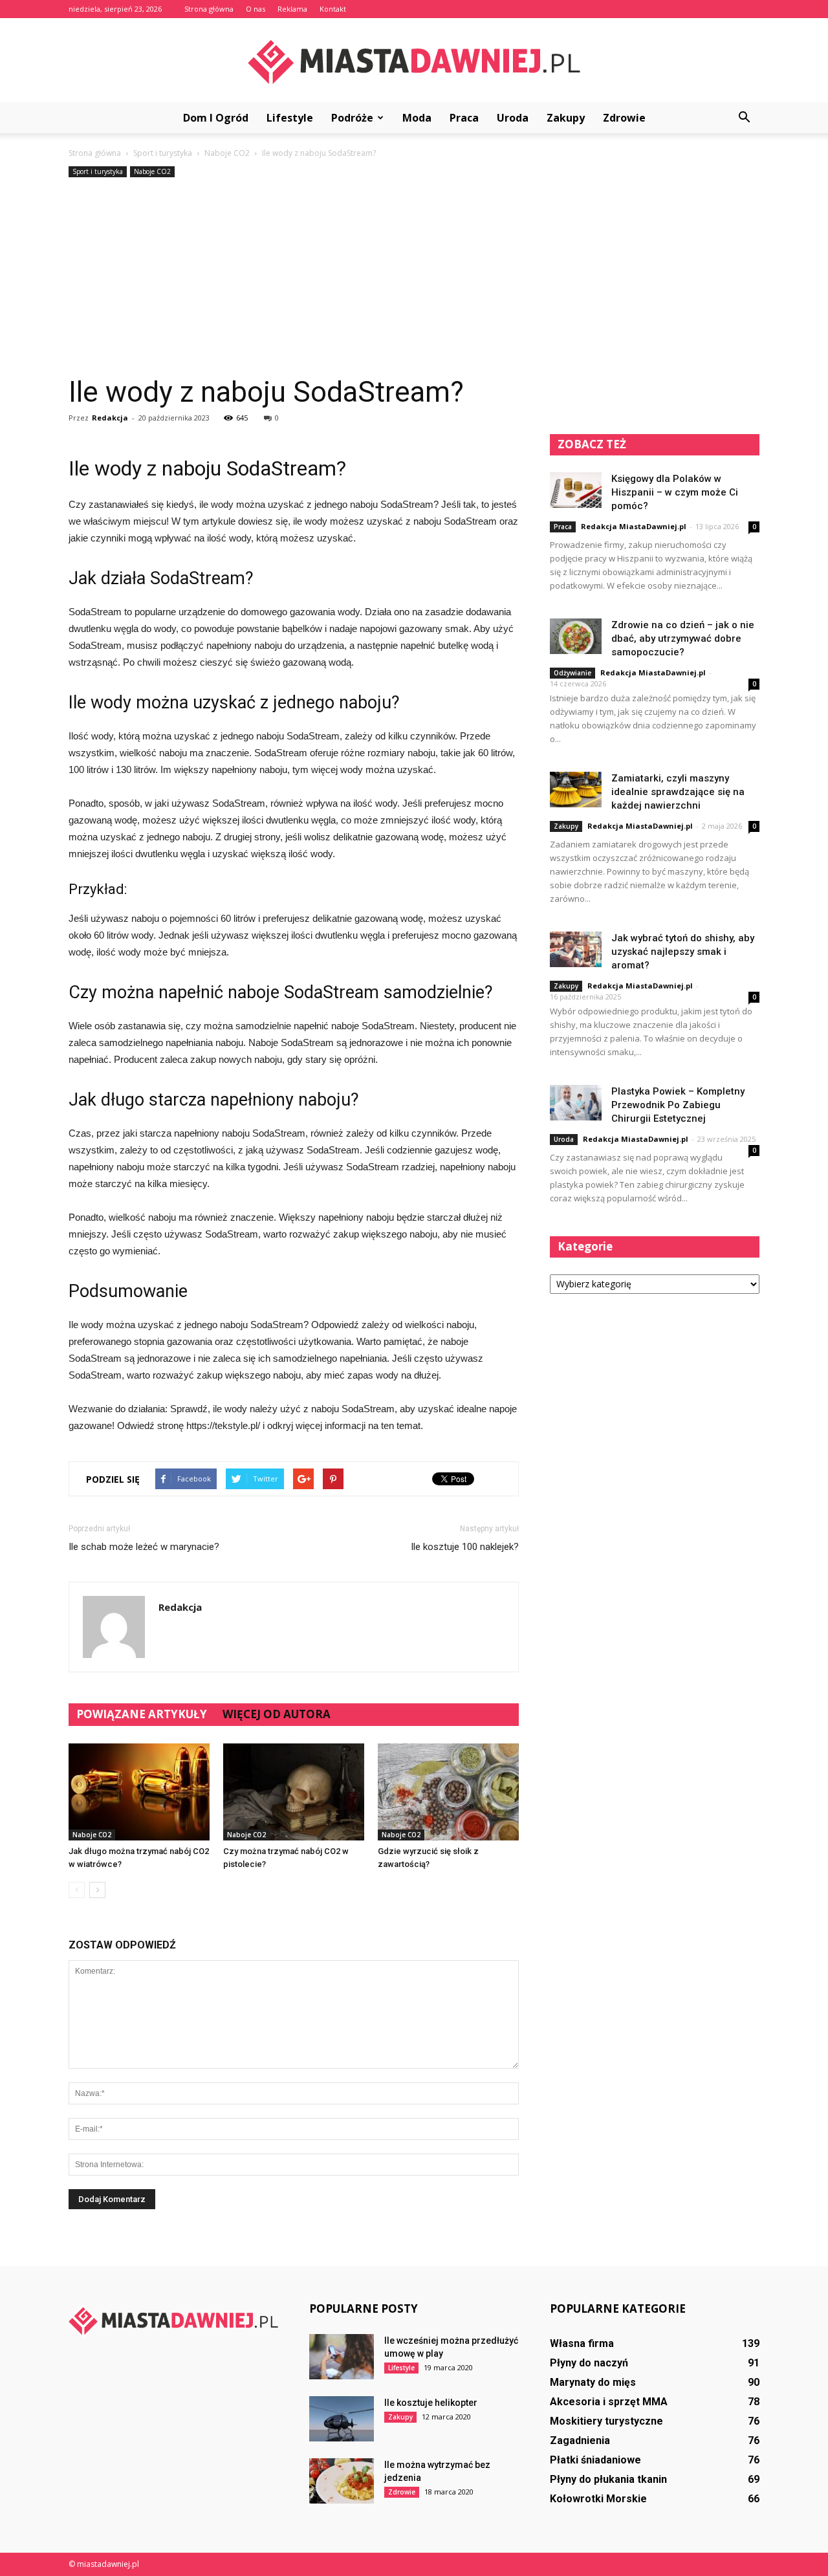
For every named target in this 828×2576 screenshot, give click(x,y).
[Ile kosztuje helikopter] (342, 2419)
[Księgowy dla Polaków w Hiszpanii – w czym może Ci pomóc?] (576, 490)
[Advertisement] (414, 278)
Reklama (292, 9)
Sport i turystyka (98, 171)
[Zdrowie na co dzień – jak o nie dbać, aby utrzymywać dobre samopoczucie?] (576, 636)
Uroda (513, 118)
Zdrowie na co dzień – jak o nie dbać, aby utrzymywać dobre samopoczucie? (683, 639)
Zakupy (566, 118)
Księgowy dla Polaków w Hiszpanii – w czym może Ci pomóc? (675, 492)
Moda (417, 118)
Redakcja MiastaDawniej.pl (634, 526)
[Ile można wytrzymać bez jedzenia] (342, 2481)
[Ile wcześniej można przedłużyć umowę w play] (342, 2357)
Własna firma (582, 2343)
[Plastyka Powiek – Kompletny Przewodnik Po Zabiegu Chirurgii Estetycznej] (576, 1103)
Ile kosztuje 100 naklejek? (465, 1547)
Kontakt (333, 9)
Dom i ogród (216, 118)
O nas (256, 9)
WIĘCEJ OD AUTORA (277, 1714)
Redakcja (110, 418)
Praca (464, 118)
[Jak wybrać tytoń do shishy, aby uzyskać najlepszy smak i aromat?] (576, 949)
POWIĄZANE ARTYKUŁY (142, 1714)
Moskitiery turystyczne (606, 2421)
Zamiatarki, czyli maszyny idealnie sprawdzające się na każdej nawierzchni (678, 792)
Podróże (352, 118)
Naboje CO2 (152, 171)
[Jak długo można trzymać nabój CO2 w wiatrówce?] (139, 1792)
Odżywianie (572, 673)
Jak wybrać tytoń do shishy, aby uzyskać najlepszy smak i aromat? (683, 952)
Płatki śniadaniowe (595, 2460)
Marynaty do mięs (593, 2382)
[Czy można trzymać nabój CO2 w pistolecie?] (294, 1792)
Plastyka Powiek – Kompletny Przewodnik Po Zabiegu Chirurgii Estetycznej (678, 1105)
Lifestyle (290, 118)
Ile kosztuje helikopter (431, 2403)
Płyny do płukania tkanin (608, 2479)
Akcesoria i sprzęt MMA (609, 2402)
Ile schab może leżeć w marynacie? (144, 1547)
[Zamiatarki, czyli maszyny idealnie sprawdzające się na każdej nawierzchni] (576, 790)
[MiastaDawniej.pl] (414, 61)
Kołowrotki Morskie (598, 2499)
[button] (744, 118)
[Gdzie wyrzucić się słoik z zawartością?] (448, 1792)
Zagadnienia (580, 2440)
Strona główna (209, 9)
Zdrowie (624, 118)
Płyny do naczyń (589, 2363)
